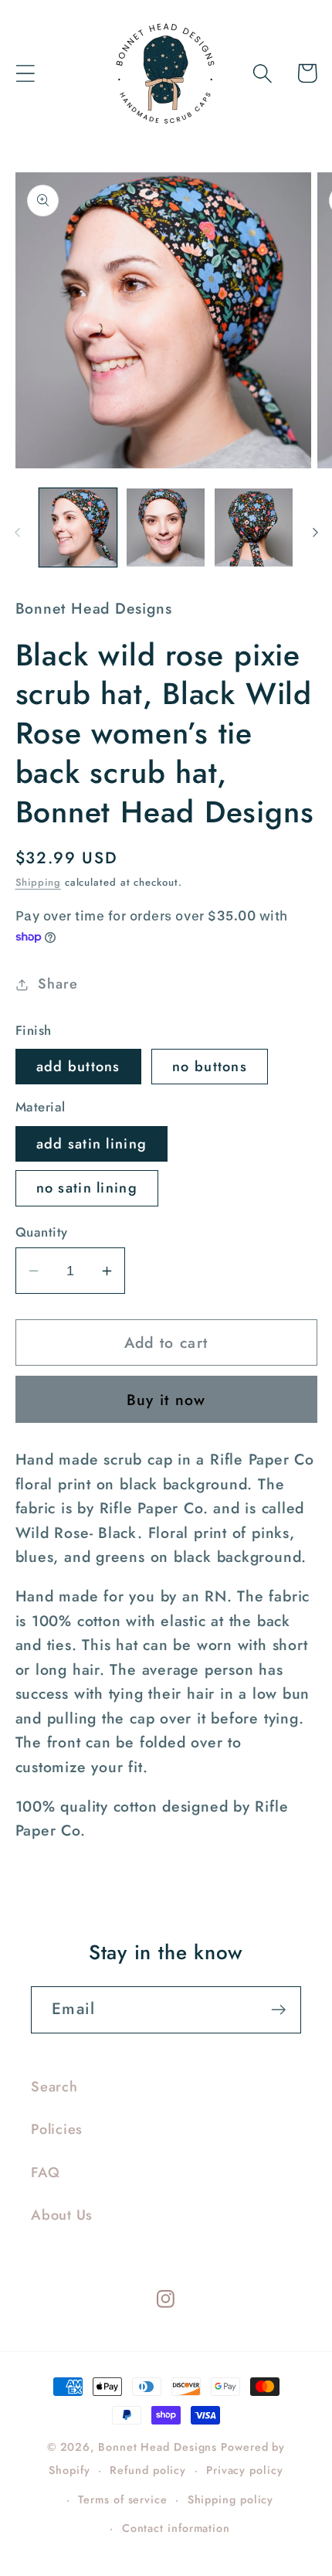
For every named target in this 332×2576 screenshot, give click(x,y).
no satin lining (87, 1188)
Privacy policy (245, 2470)
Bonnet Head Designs (158, 2447)
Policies (57, 2129)
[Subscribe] (278, 2010)
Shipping (38, 882)
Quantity (42, 1232)
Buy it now (166, 1400)
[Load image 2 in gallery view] (166, 527)
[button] (25, 73)
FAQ (45, 2173)
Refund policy (148, 2470)
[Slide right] (315, 533)
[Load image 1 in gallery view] (78, 527)
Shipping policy (231, 2499)
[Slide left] (17, 533)
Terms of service (123, 2499)
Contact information (176, 2528)
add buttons (78, 1067)
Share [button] (58, 984)
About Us (62, 2215)
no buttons (210, 1067)
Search (54, 2087)
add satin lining (92, 1144)
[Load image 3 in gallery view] (254, 527)
